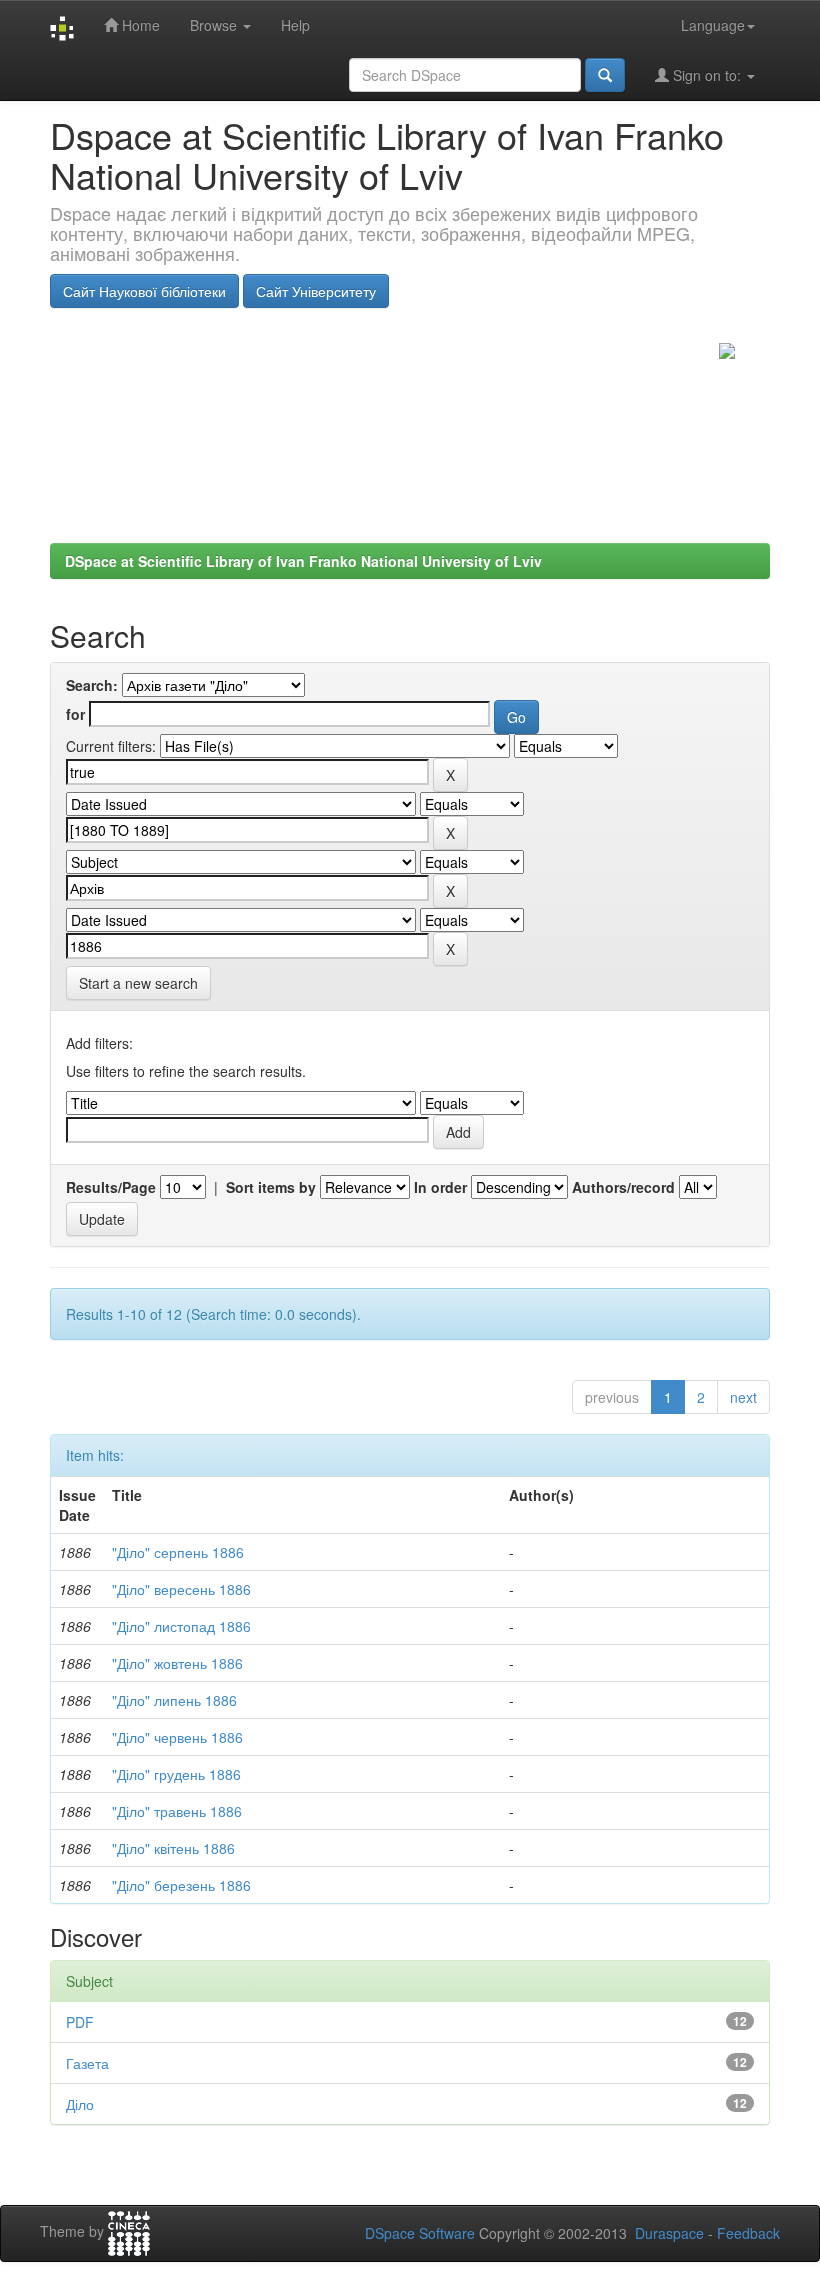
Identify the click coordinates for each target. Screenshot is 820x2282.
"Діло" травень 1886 (177, 1811)
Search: (92, 685)
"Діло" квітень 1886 (173, 1848)
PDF (80, 2022)
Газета (87, 2063)
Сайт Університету (316, 291)
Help (295, 25)
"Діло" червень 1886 (177, 1737)
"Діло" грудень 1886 (176, 1774)
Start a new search (138, 983)
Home (139, 25)
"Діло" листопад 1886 (181, 1626)
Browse (215, 25)
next (743, 1397)
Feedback (748, 2233)
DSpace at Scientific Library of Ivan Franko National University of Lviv (303, 561)
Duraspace (669, 2233)
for (75, 714)
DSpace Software (420, 2233)
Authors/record (623, 1187)
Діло (80, 2104)
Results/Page (111, 1187)
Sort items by (271, 1187)
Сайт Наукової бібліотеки (144, 291)
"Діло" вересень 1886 (181, 1589)
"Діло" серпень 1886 (178, 1552)
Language (713, 25)
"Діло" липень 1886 (174, 1700)
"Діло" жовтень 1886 (177, 1663)
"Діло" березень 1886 (181, 1885)
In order (440, 1187)
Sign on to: (707, 75)
